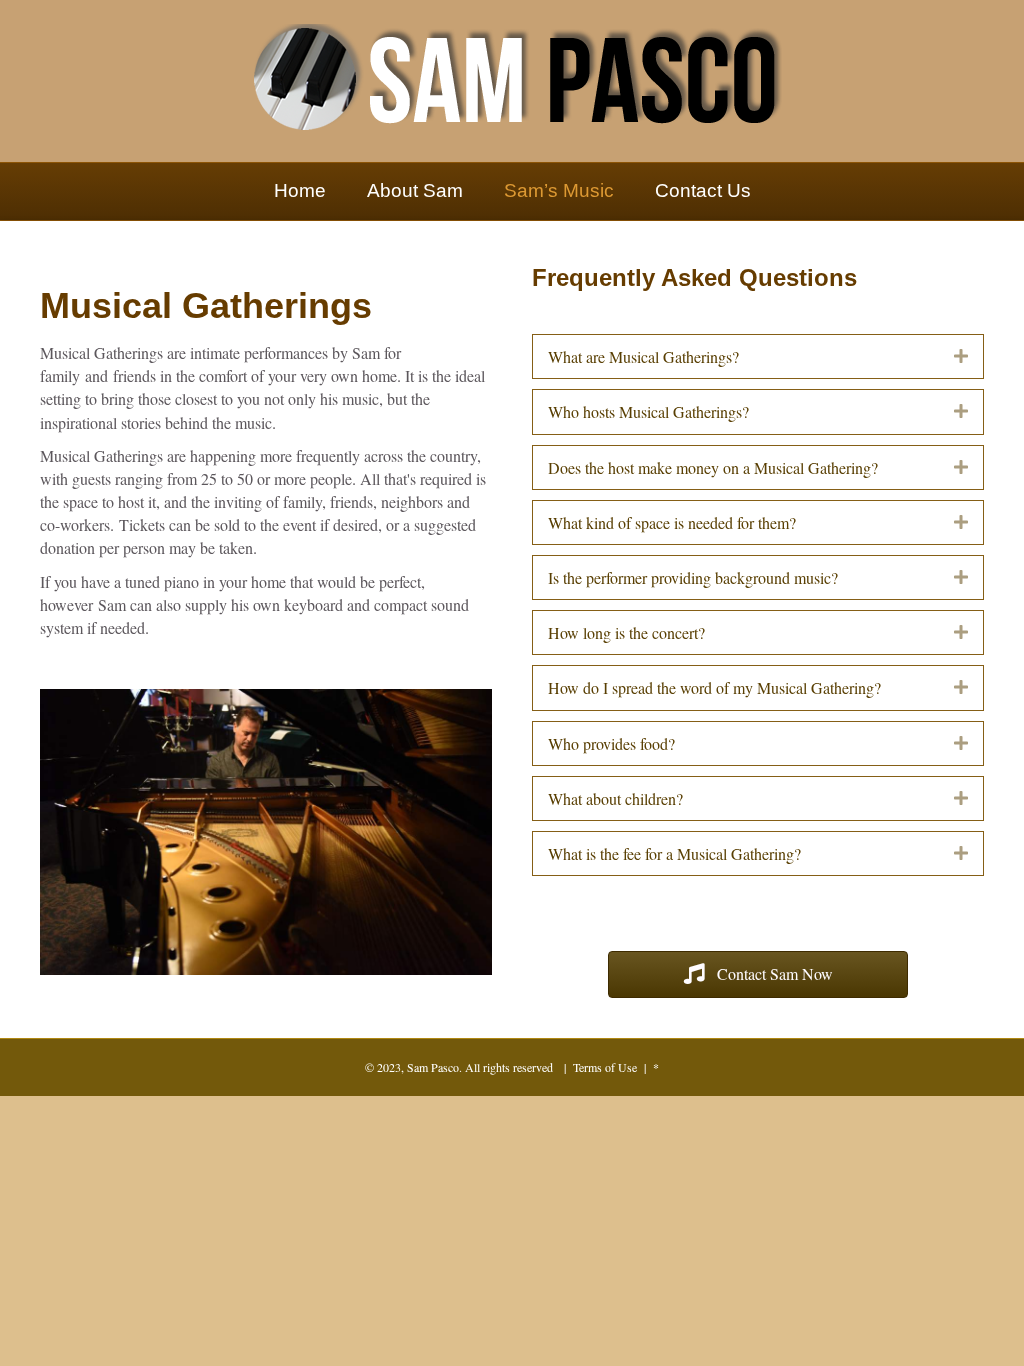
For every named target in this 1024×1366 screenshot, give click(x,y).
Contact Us (703, 190)
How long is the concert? (626, 632)
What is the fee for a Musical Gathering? (674, 853)
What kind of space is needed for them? (672, 522)
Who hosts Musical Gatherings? (648, 411)
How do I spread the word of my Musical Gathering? (714, 687)
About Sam (415, 190)
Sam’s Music (559, 190)
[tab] (758, 356)
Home (300, 190)
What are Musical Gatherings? (643, 356)
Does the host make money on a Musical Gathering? (713, 467)
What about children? (615, 798)
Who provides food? (611, 743)
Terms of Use (605, 1067)
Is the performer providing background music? (693, 577)
